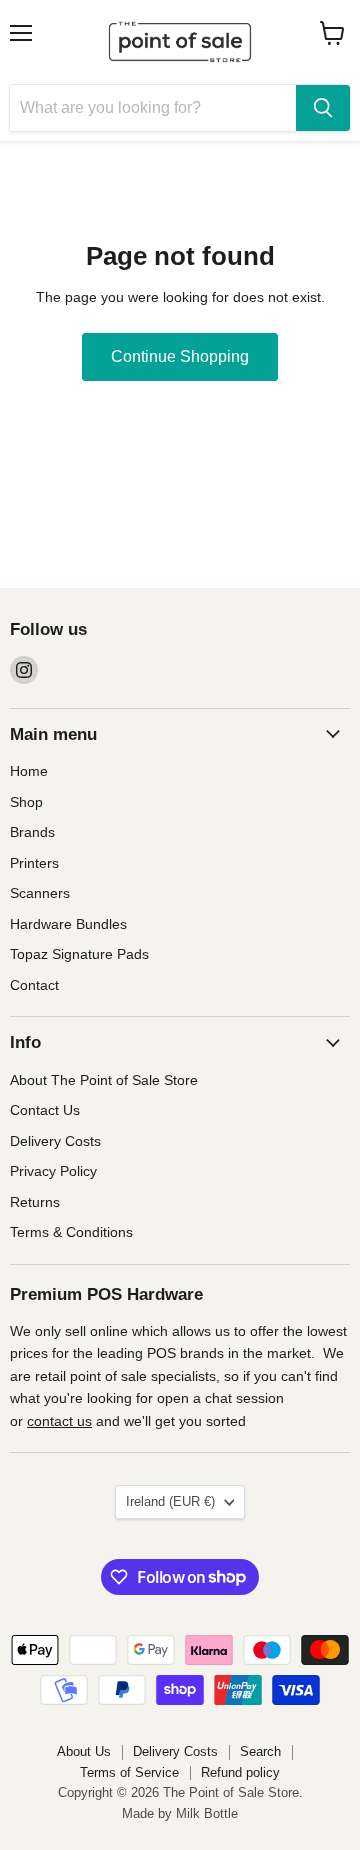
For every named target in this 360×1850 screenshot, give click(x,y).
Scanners (40, 893)
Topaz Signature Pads (79, 954)
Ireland (170, 1501)
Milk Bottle (207, 1813)
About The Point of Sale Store (104, 1080)
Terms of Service (129, 1772)
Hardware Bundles (68, 924)
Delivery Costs (55, 1141)
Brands (32, 832)
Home (29, 771)
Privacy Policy (53, 1171)
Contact (34, 985)
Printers (34, 863)
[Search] (323, 108)
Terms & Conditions (71, 1232)
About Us (84, 1751)
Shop (26, 802)
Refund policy (240, 1772)
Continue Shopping (180, 356)
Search (260, 1751)
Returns (35, 1202)
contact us (59, 1421)
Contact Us (45, 1110)
